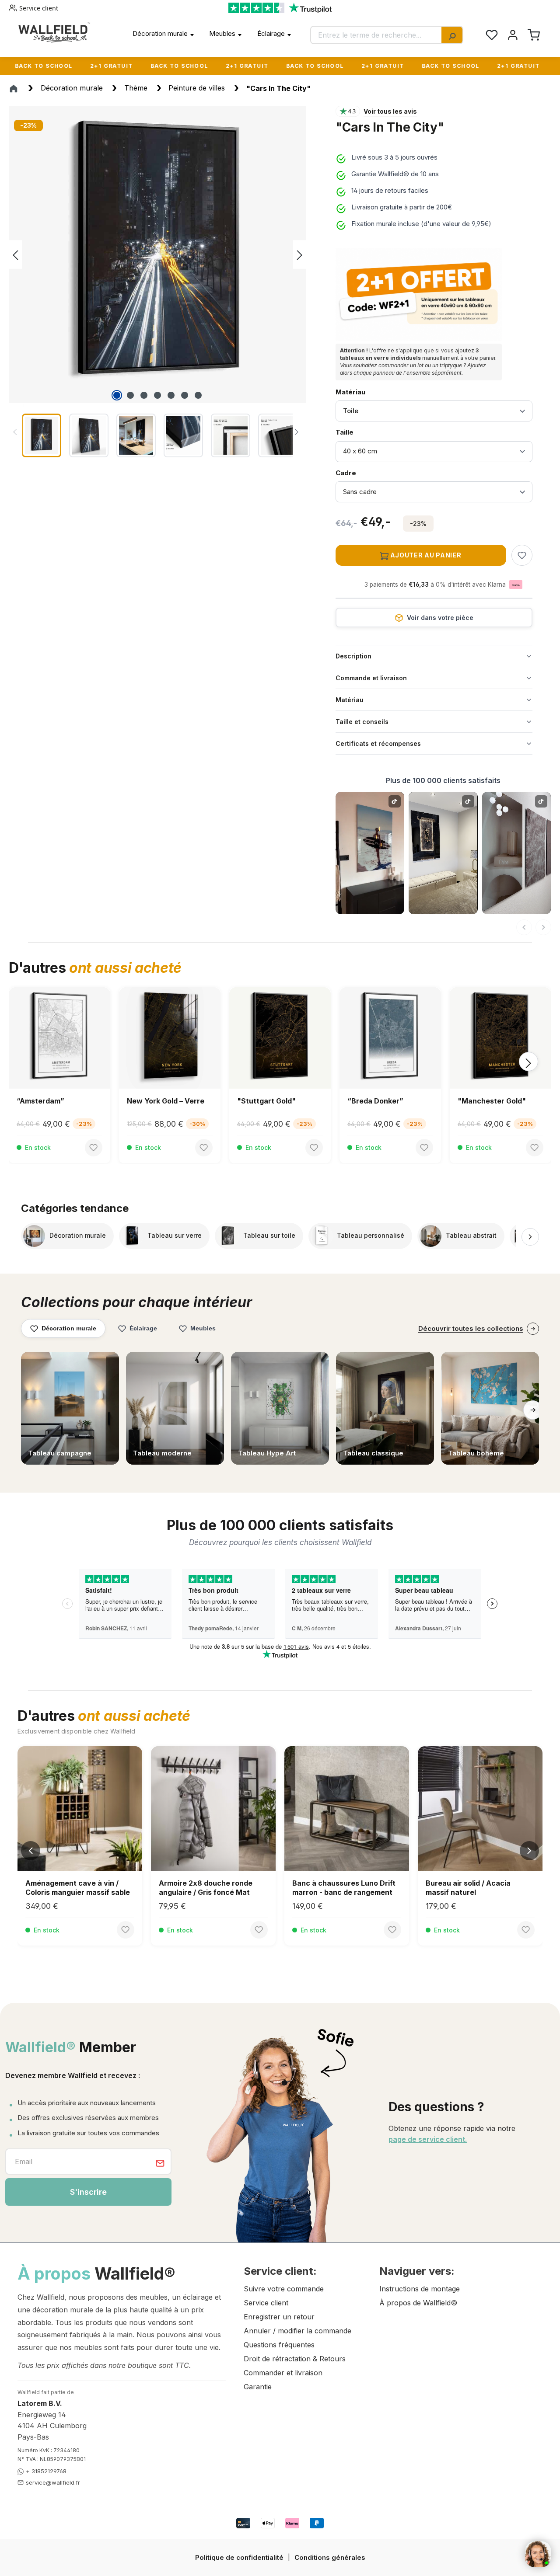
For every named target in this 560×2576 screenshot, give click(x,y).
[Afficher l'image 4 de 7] (157, 395)
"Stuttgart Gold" (156, 1101)
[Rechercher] (452, 35)
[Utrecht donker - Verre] (500, 1038)
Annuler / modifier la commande (297, 2331)
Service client (39, 8)
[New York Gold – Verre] (59, 1038)
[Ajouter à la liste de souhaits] (522, 555)
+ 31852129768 (46, 2471)
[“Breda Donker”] (280, 1038)
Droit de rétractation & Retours (295, 2359)
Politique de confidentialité (239, 2557)
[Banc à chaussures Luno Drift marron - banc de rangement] (347, 1808)
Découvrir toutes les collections (471, 1328)
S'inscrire (88, 2192)
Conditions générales (330, 2557)
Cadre (358, 473)
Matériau (350, 392)
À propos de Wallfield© (418, 2303)
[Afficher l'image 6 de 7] (185, 395)
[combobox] (376, 35)
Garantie (258, 2387)
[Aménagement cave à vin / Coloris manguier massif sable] (80, 1808)
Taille (358, 432)
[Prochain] (300, 255)
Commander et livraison (283, 2373)
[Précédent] (15, 255)
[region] (163, 283)
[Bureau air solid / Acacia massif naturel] (480, 1808)
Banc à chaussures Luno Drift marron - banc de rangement (344, 1888)
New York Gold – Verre (55, 1101)
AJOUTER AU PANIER (425, 555)
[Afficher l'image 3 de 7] (144, 395)
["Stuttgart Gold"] (170, 1038)
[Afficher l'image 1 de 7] (117, 395)
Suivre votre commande (284, 2289)
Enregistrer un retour (279, 2317)
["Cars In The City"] (157, 254)
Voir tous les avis (390, 111)
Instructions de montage (420, 2289)
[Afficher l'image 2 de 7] (130, 395)
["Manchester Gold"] (390, 1038)
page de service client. (428, 2139)
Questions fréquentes (279, 2345)
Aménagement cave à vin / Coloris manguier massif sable (78, 1888)
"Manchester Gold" (381, 1101)
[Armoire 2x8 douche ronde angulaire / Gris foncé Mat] (213, 1808)
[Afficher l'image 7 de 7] (198, 395)
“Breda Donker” (265, 1101)
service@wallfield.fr (53, 2482)
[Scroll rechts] (530, 1237)
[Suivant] (543, 927)
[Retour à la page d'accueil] (54, 32)
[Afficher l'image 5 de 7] (171, 395)
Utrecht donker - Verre (497, 1101)
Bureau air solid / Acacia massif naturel (468, 1888)
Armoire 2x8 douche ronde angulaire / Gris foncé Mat (206, 1888)
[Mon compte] (513, 35)
